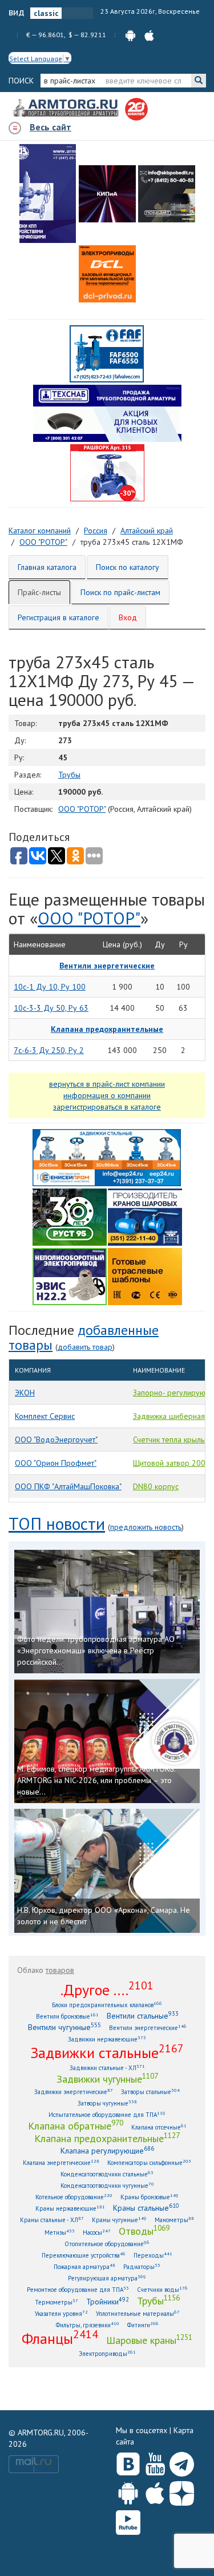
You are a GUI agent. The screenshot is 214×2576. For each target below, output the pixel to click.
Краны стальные (146, 2208)
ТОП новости (57, 1523)
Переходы (153, 2255)
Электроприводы (107, 2353)
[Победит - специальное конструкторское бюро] (167, 194)
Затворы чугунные (107, 2103)
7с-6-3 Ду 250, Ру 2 (49, 1050)
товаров (60, 1970)
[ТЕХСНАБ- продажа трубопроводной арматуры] (107, 413)
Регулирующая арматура (107, 2278)
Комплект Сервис (45, 1416)
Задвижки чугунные (107, 2079)
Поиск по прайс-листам (120, 592)
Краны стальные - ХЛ (52, 2220)
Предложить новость (146, 1527)
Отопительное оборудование (107, 2244)
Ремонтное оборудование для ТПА (78, 2289)
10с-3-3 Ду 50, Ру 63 (51, 1008)
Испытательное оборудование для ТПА (107, 2114)
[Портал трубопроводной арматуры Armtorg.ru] (67, 109)
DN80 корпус (156, 1486)
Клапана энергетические (61, 2162)
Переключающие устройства (84, 2255)
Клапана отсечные (159, 2127)
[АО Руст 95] (70, 1216)
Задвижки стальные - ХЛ (107, 2067)
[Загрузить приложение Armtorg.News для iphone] (155, 2491)
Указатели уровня (61, 2313)
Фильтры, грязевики (88, 2325)
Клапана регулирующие (107, 2150)
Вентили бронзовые (67, 2016)
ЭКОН (25, 1393)
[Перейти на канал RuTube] (128, 2520)
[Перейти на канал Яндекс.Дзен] (182, 2491)
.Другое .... (107, 1989)
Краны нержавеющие (70, 2208)
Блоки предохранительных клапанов (107, 2005)
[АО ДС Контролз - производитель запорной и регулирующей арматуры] (107, 194)
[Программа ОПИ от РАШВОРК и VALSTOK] (107, 472)
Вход (128, 617)
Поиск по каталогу (128, 567)
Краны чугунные (119, 2220)
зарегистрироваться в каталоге (107, 1107)
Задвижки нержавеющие (107, 2039)
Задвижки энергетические (74, 2091)
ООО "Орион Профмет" (56, 1463)
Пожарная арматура (84, 2266)
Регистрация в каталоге (58, 617)
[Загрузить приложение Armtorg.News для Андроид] (128, 2491)
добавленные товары (84, 1337)
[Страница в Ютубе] (155, 2462)
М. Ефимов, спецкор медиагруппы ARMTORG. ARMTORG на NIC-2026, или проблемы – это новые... (96, 1780)
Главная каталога (47, 567)
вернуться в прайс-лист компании (107, 1084)
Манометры (174, 2220)
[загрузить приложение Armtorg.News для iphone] (149, 35)
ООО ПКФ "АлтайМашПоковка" (68, 1486)
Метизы (60, 2232)
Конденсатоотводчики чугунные (107, 2185)
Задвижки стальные (107, 2052)
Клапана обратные (76, 2126)
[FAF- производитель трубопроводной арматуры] (107, 353)
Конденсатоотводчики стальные (107, 2174)
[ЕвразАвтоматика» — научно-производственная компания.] (70, 1275)
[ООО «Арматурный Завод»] (48, 194)
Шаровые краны (149, 2340)
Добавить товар (85, 1347)
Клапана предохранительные (107, 2138)
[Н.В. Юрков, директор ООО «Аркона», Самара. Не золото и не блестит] (107, 1871)
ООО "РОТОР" (82, 809)
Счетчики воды (162, 2289)
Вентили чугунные (64, 2027)
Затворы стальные (150, 2091)
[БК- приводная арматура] (107, 274)
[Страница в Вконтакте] (128, 2462)
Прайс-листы (39, 592)
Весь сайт (51, 127)
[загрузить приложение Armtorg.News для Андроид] (130, 35)
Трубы (69, 775)
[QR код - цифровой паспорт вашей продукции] (145, 1275)
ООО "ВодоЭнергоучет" (56, 1439)
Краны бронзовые (150, 2197)
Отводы (144, 2231)
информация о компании (107, 1095)
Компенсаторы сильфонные (149, 2162)
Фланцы (60, 2338)
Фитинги (143, 2325)
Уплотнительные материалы (138, 2313)
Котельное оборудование (74, 2197)
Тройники (108, 2301)
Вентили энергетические (148, 2027)
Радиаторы (142, 2266)
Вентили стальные (143, 2015)
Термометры (56, 2302)
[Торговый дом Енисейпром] (107, 1157)
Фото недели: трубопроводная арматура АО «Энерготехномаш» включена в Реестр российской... (96, 1650)
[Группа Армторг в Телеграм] (182, 2462)
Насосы (97, 2232)
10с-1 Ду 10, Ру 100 (50, 987)
